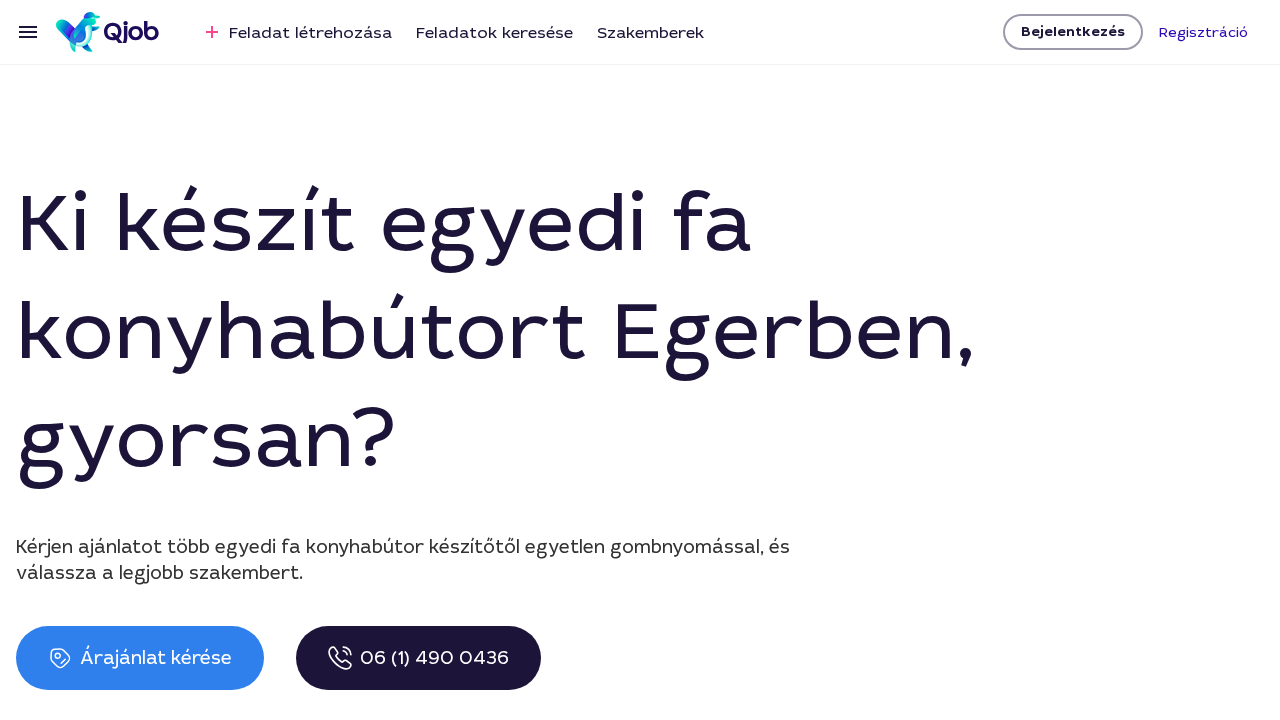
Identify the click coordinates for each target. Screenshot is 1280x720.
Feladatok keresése (494, 32)
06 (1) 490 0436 (434, 658)
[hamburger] (28, 32)
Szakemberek (650, 32)
